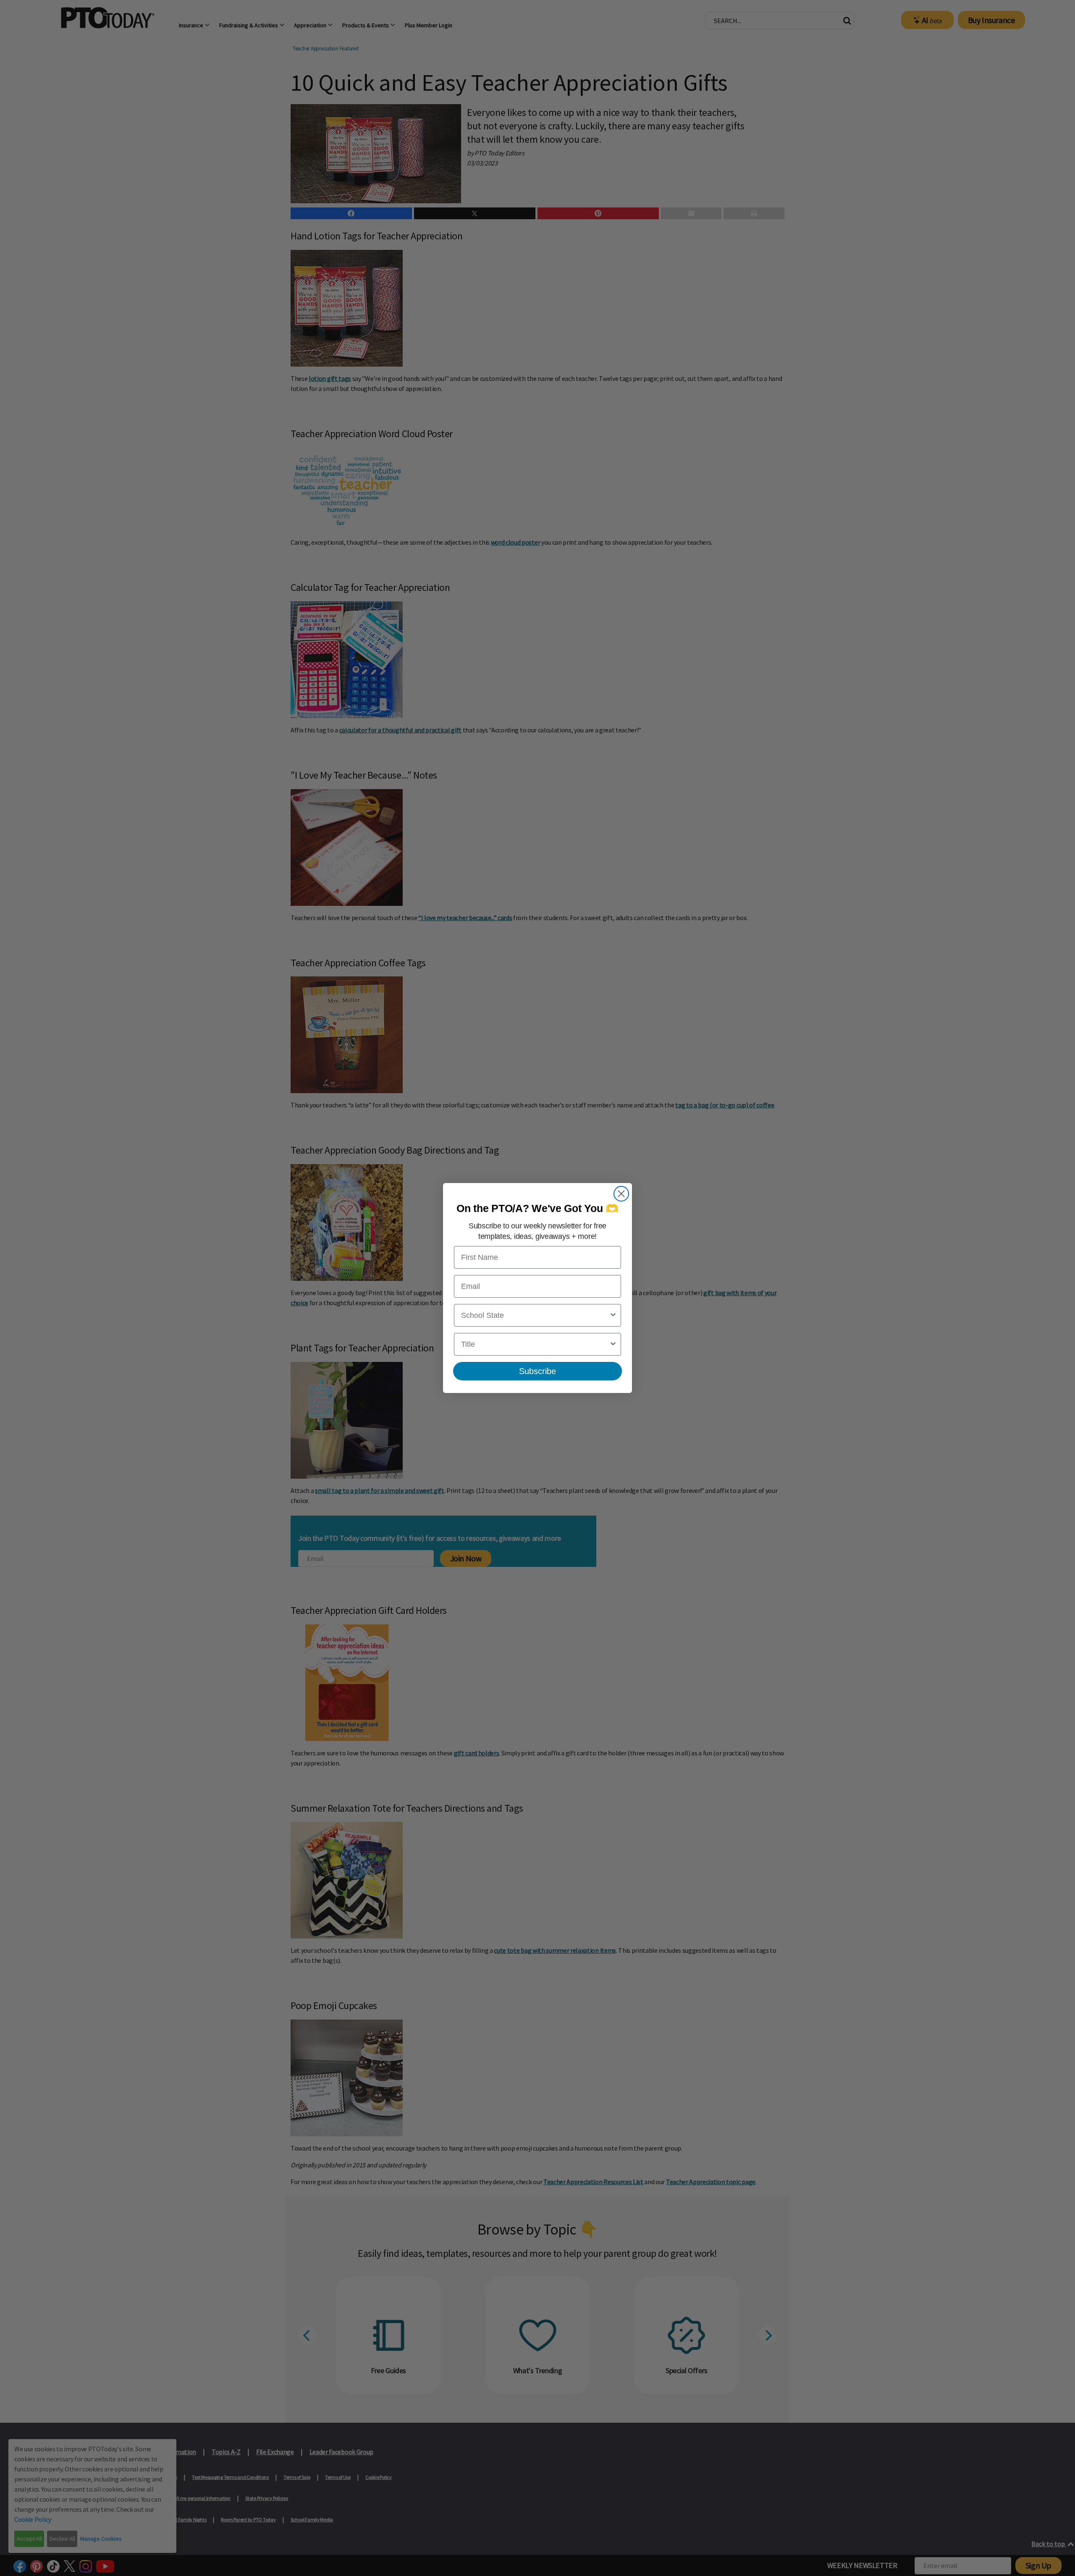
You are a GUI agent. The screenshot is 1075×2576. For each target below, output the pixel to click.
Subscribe (537, 1371)
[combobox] (535, 1315)
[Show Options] (613, 1315)
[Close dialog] (621, 1194)
